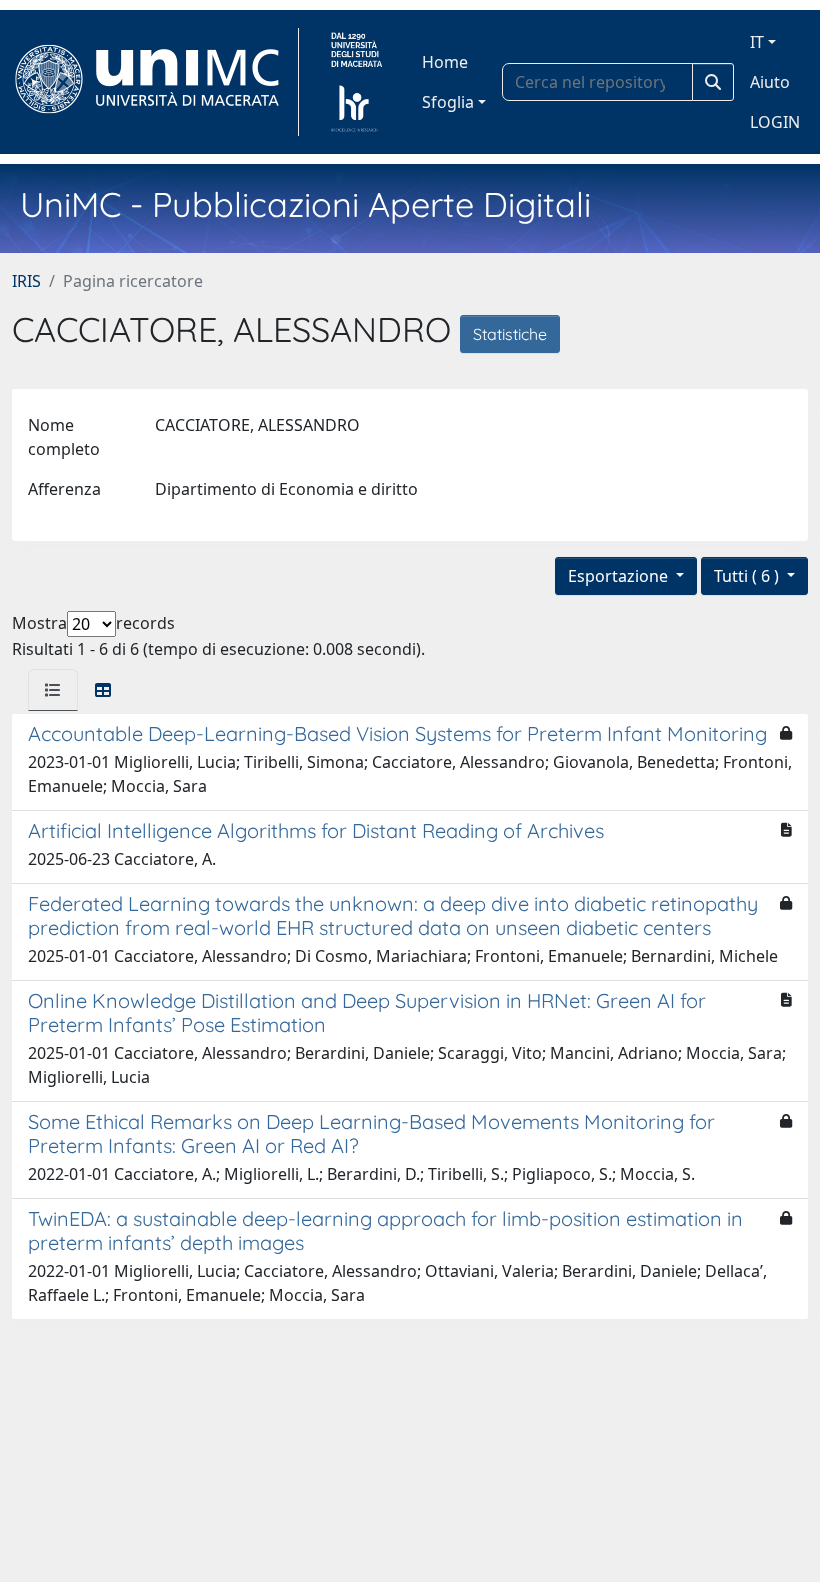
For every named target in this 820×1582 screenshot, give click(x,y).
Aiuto (770, 82)
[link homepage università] (356, 82)
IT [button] (757, 42)
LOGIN (775, 122)
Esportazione (620, 576)
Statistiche (510, 334)
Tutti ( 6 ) (748, 576)
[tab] (53, 690)
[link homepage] (155, 82)
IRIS (26, 281)
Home (445, 62)
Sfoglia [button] (448, 102)
